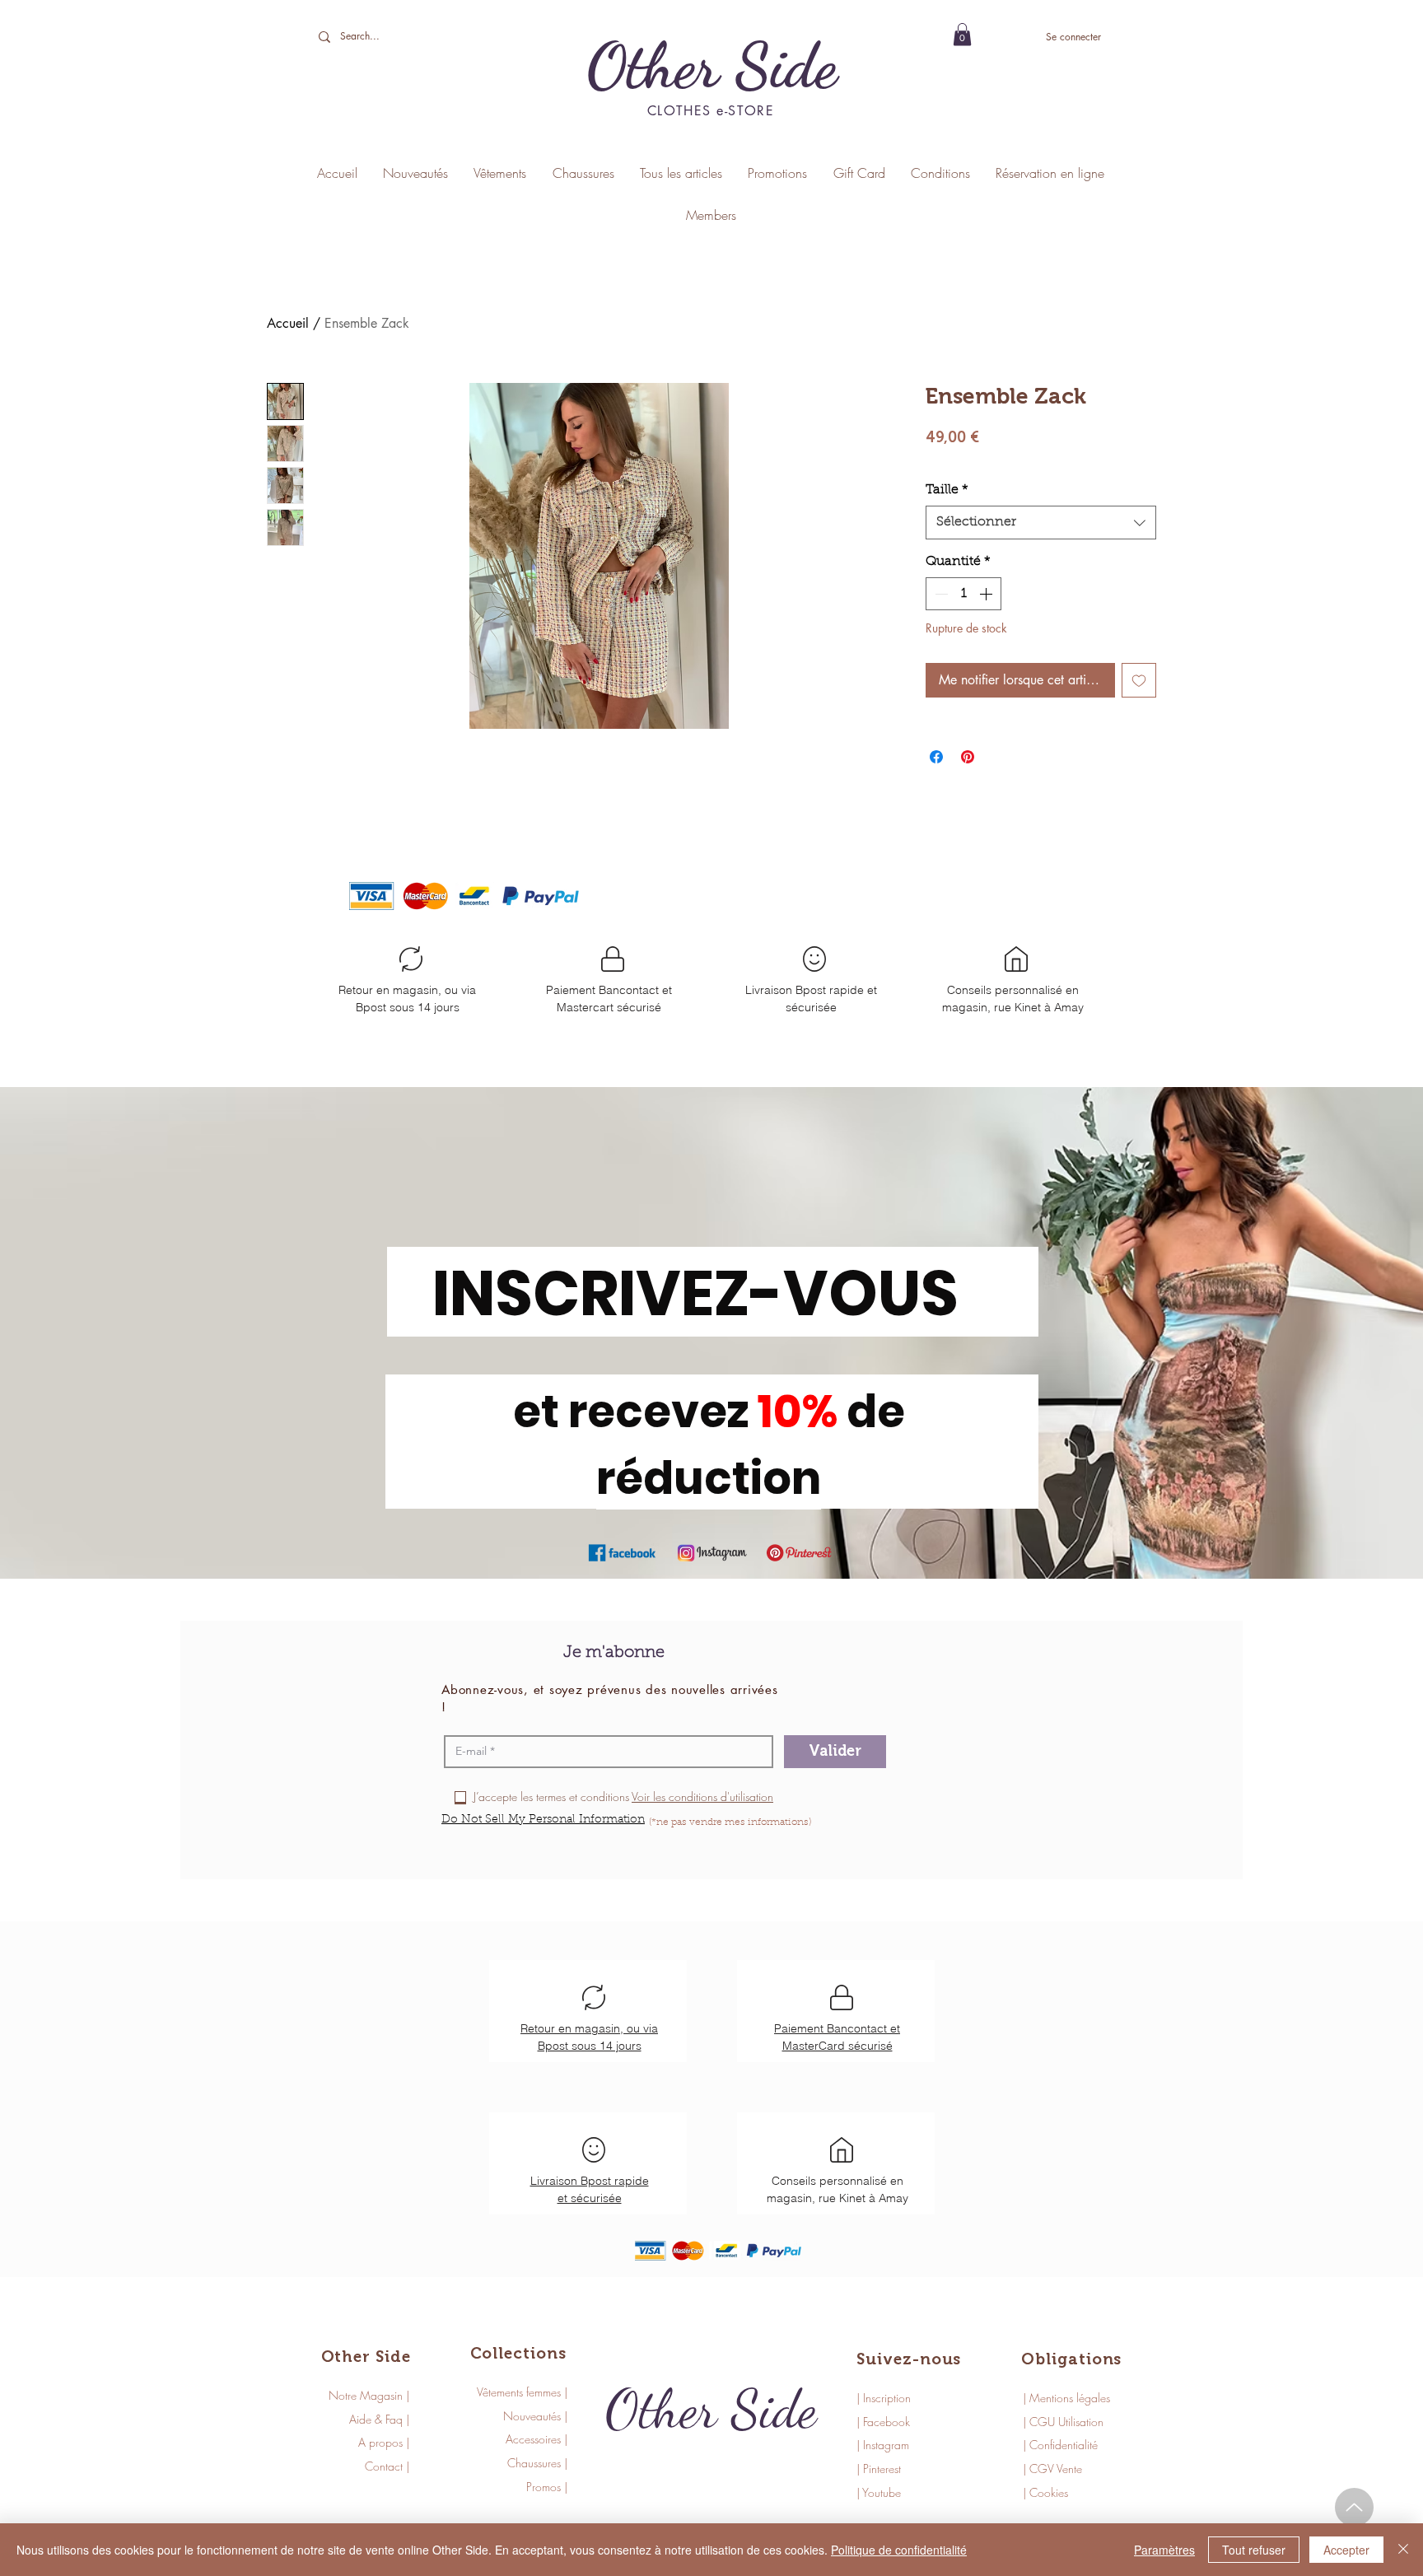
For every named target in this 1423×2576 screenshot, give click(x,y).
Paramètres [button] (1164, 2550)
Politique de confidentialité (899, 2550)
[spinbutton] (963, 594)
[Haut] (1354, 2507)
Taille (947, 490)
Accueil (288, 323)
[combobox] (1041, 522)
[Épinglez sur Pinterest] (968, 757)
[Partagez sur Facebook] (936, 757)
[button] (962, 34)
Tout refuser (1254, 2550)
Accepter (1346, 2550)
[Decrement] (940, 594)
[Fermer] (1403, 2550)
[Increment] (987, 594)
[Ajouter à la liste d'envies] (1139, 680)
